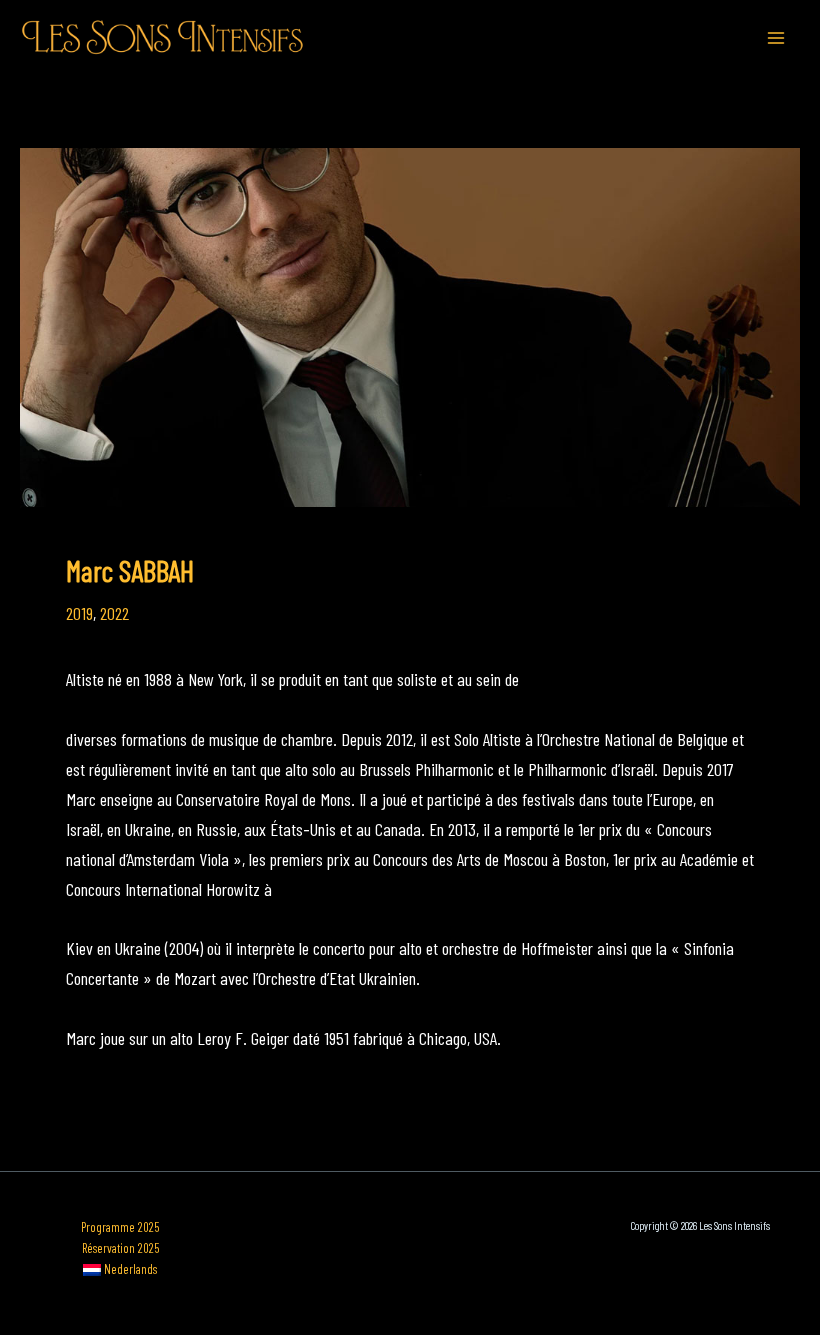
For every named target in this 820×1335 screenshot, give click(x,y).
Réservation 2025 (120, 1248)
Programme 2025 (120, 1227)
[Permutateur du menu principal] (776, 37)
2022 (114, 613)
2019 (79, 613)
